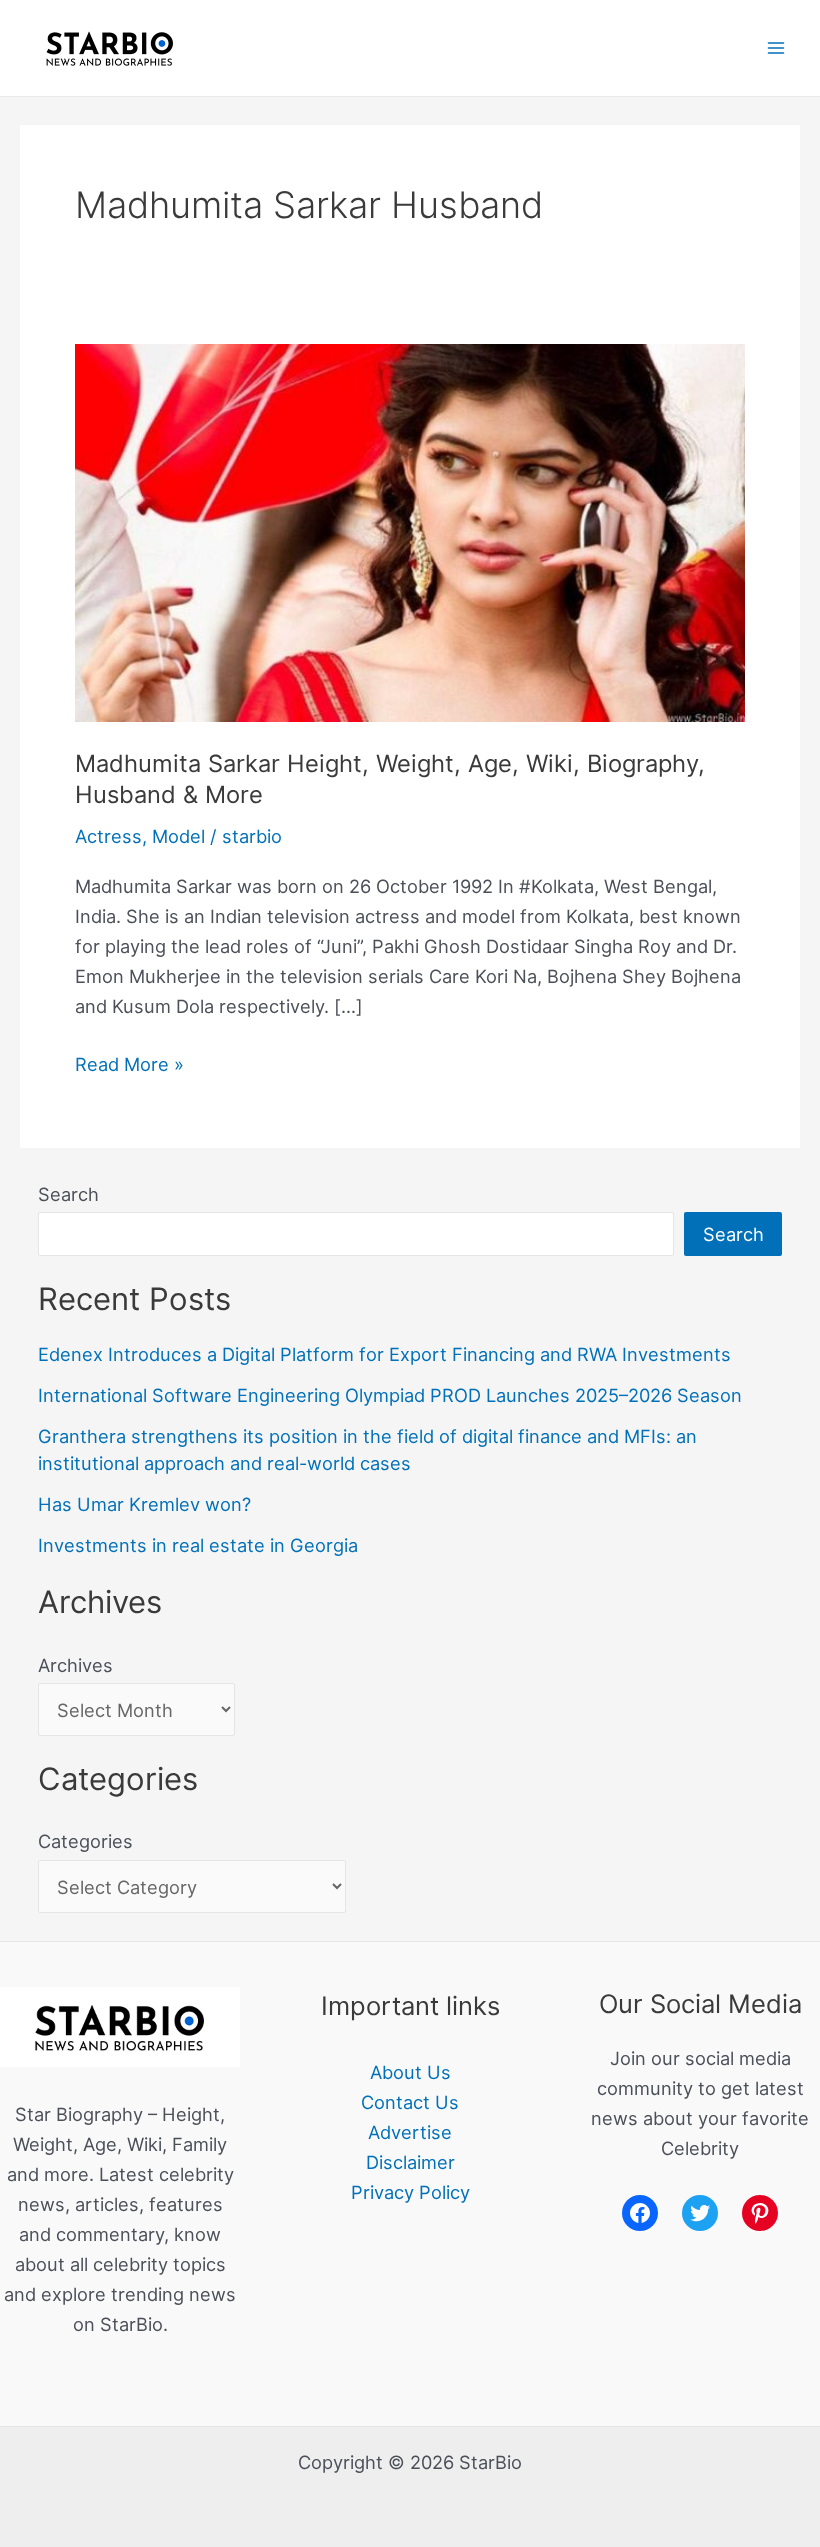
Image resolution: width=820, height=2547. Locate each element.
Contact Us (410, 2102)
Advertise (410, 2132)
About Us (410, 2072)
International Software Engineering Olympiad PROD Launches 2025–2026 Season (390, 1395)
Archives (75, 1665)
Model (178, 836)
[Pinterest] (760, 2213)
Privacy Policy (410, 2192)
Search (68, 1194)
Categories (85, 1841)
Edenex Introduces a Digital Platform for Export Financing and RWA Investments (384, 1354)
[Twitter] (700, 2213)
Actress (108, 836)
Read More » (129, 1062)
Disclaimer (410, 2162)
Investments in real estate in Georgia (198, 1545)
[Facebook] (640, 2213)
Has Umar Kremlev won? (144, 1504)
